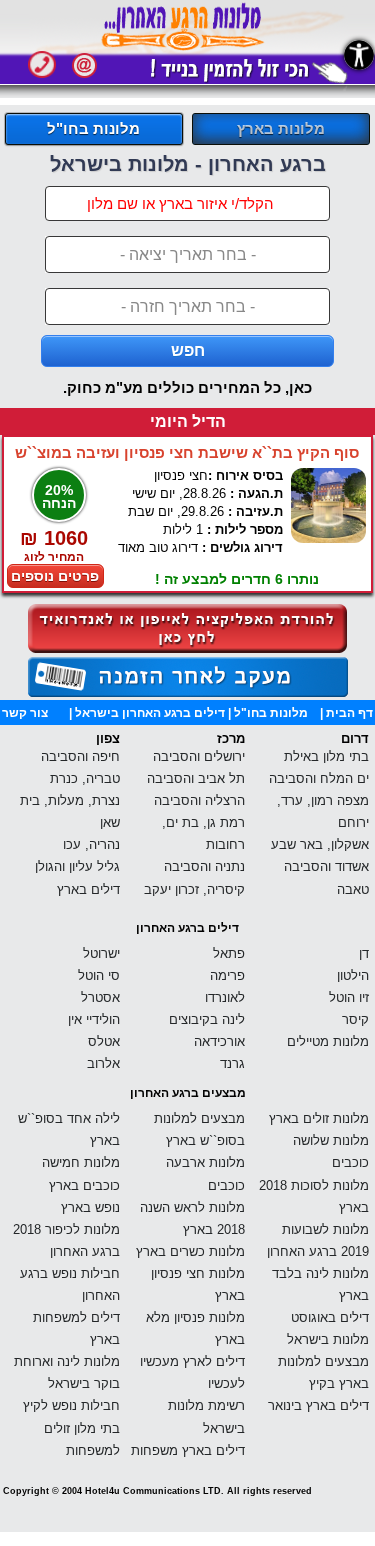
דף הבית (349, 713)
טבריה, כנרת (85, 778)
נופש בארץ (90, 1207)
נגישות (359, 55)
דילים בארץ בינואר (318, 1405)
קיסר (355, 1019)
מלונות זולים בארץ (319, 1118)
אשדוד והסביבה (326, 866)
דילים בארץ (88, 889)
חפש (188, 350)
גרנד (232, 1063)
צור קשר (25, 713)
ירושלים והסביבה (199, 756)
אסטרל (100, 997)
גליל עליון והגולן (77, 866)
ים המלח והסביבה (319, 778)
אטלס (104, 1041)
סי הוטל (99, 975)
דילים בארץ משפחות (188, 1450)
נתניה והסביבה (204, 866)
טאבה (353, 889)
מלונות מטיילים (328, 1041)
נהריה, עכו (91, 844)
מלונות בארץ (281, 128)
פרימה (227, 975)
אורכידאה (219, 1041)
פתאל (229, 953)
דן (364, 953)
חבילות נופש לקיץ (71, 1405)
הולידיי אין (94, 1019)
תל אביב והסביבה (196, 778)
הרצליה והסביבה (199, 800)
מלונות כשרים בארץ (190, 1251)
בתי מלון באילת (326, 756)
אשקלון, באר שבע (320, 844)
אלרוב (103, 1063)
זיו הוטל (349, 997)
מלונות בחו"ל (93, 128)
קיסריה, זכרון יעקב (194, 889)
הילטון (353, 975)
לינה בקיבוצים (207, 1019)
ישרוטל (101, 953)
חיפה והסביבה (80, 756)
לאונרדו (225, 997)
